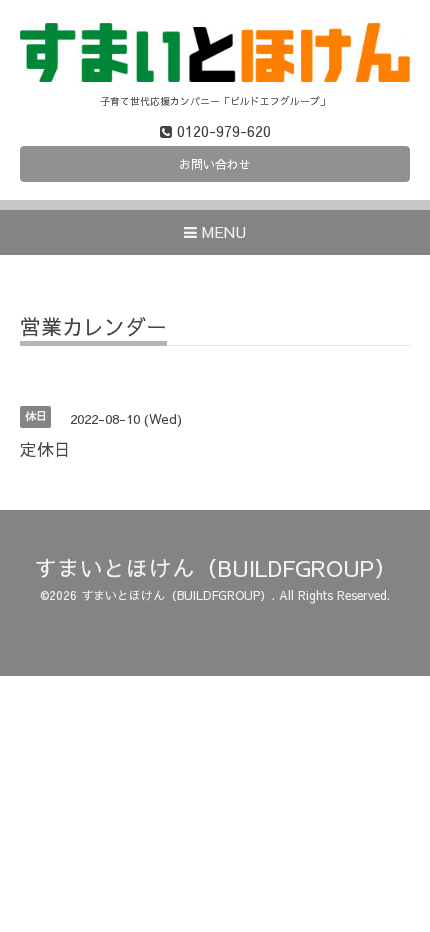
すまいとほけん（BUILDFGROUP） (215, 567)
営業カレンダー (93, 328)
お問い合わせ (215, 164)
